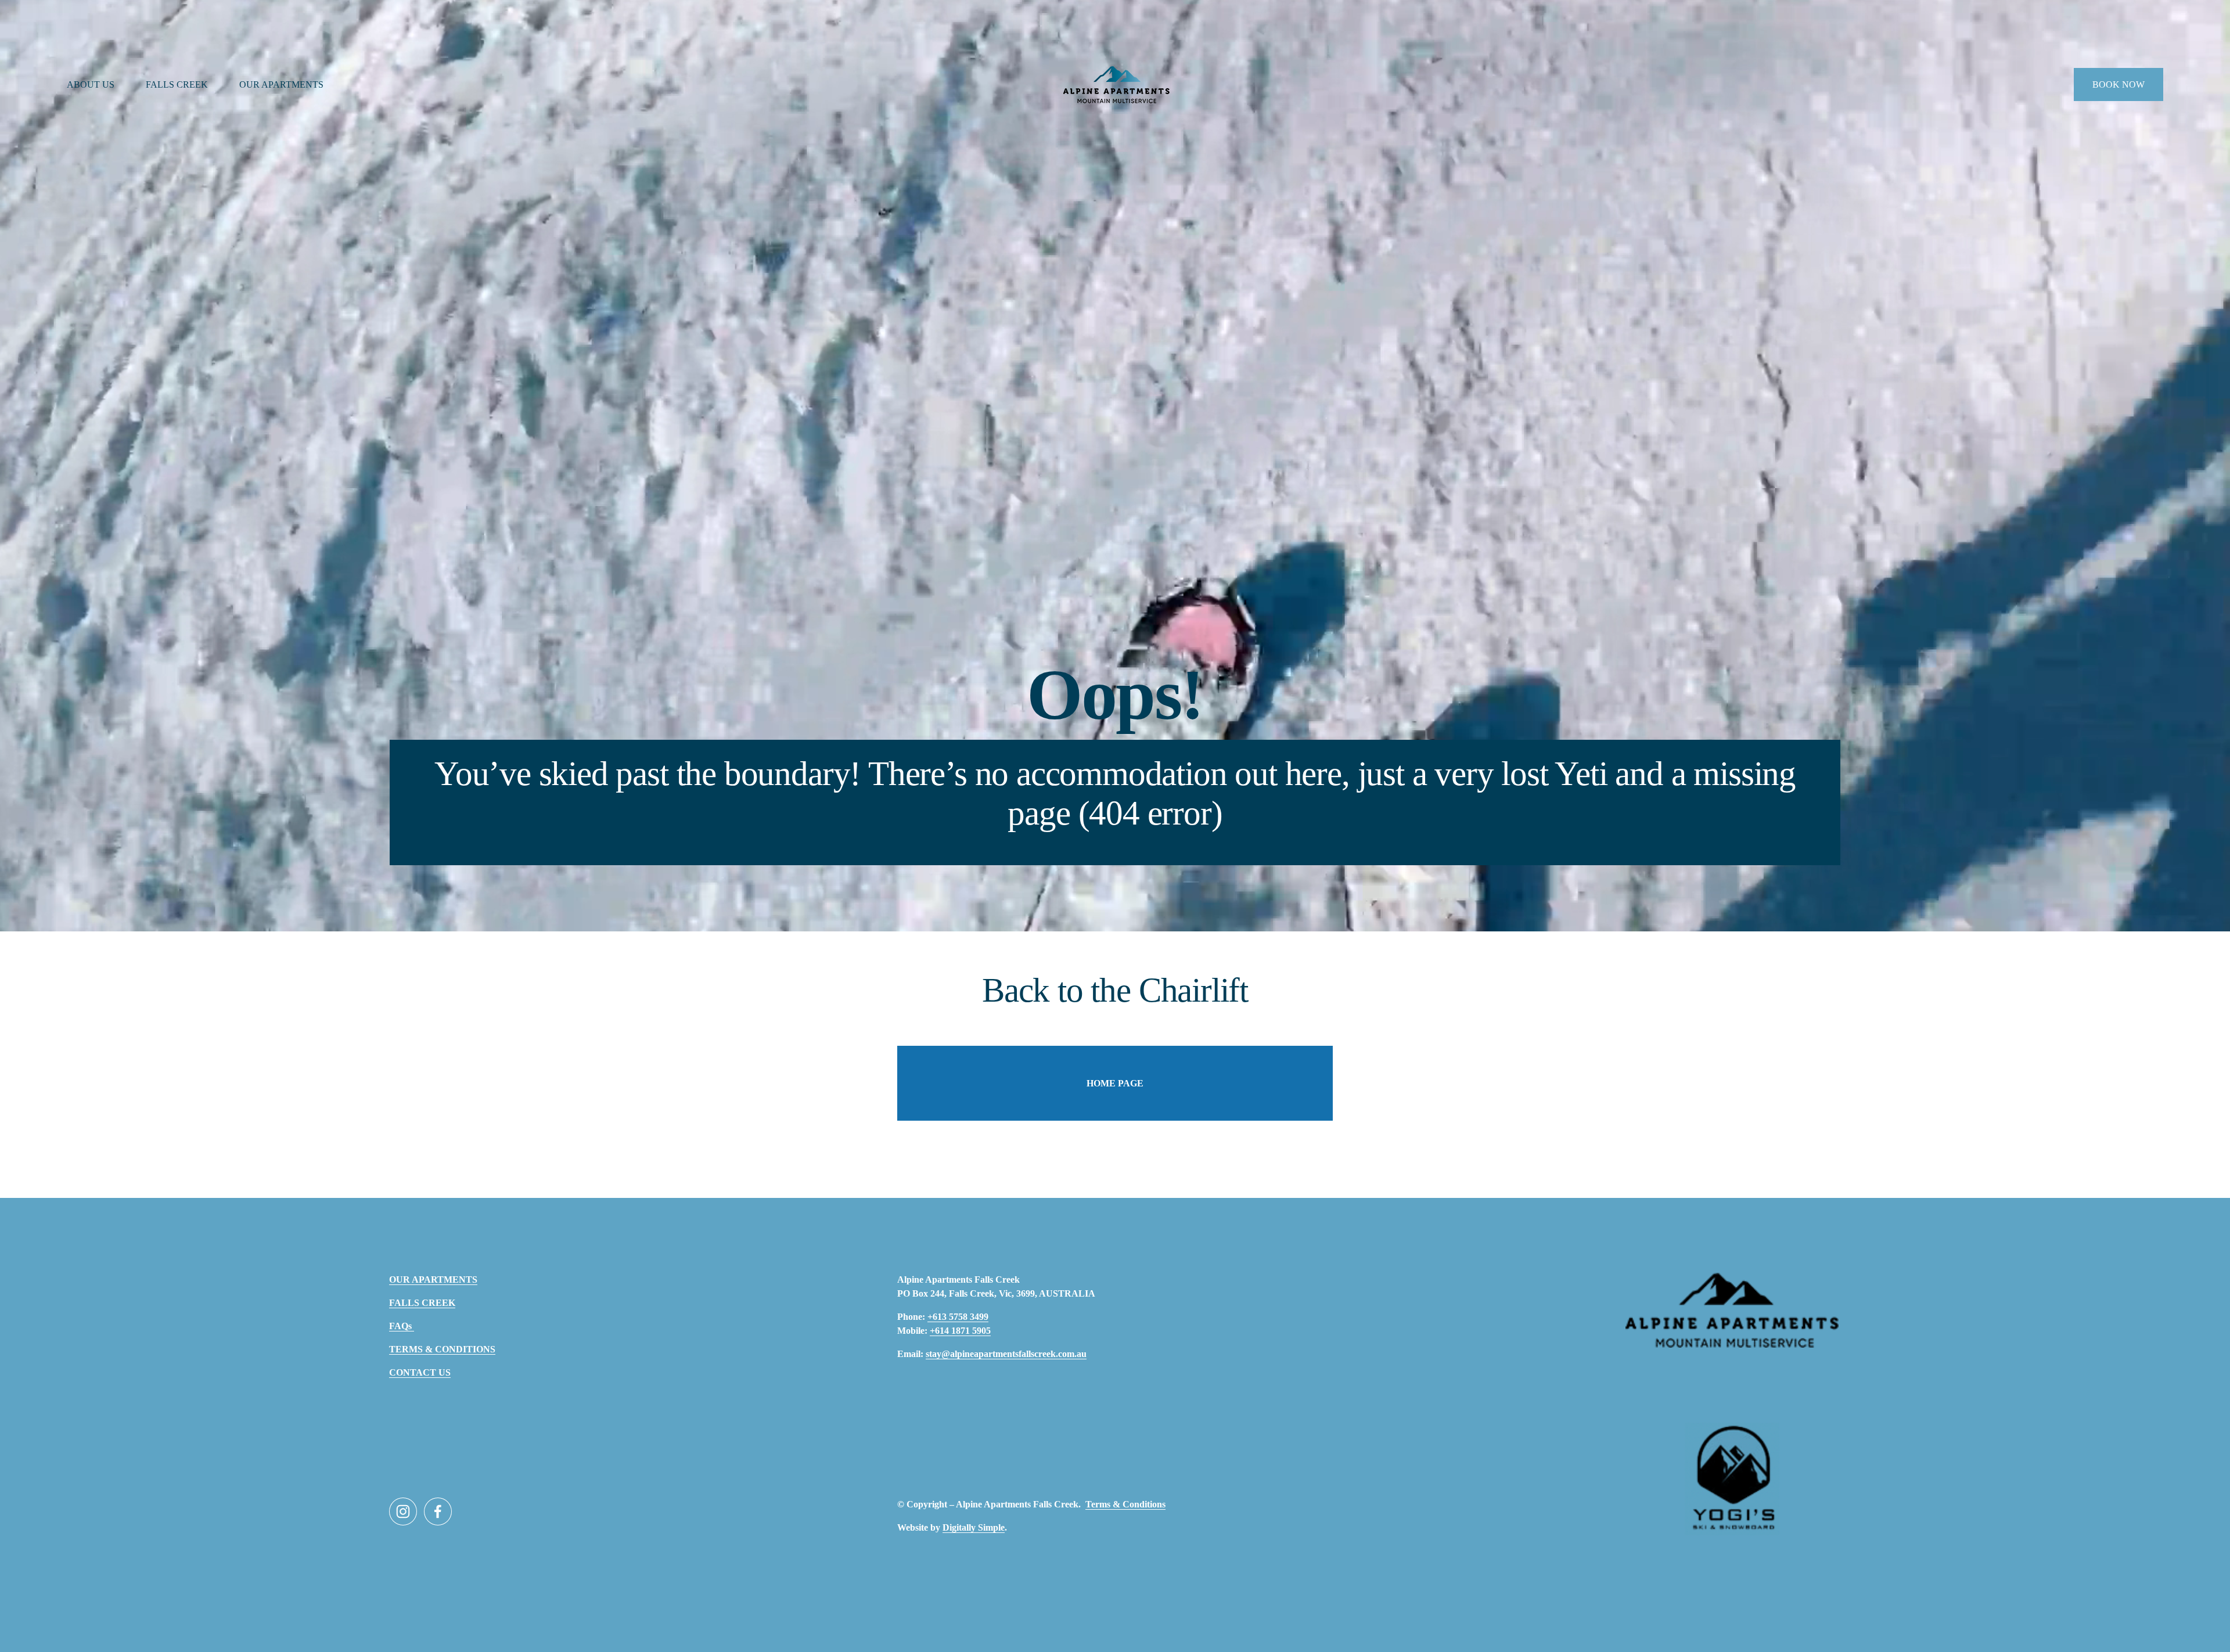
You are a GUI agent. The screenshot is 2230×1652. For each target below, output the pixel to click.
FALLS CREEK (177, 84)
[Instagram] (403, 1511)
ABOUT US (91, 84)
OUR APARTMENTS (281, 84)
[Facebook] (438, 1511)
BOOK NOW (2118, 84)
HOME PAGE (1115, 1083)
